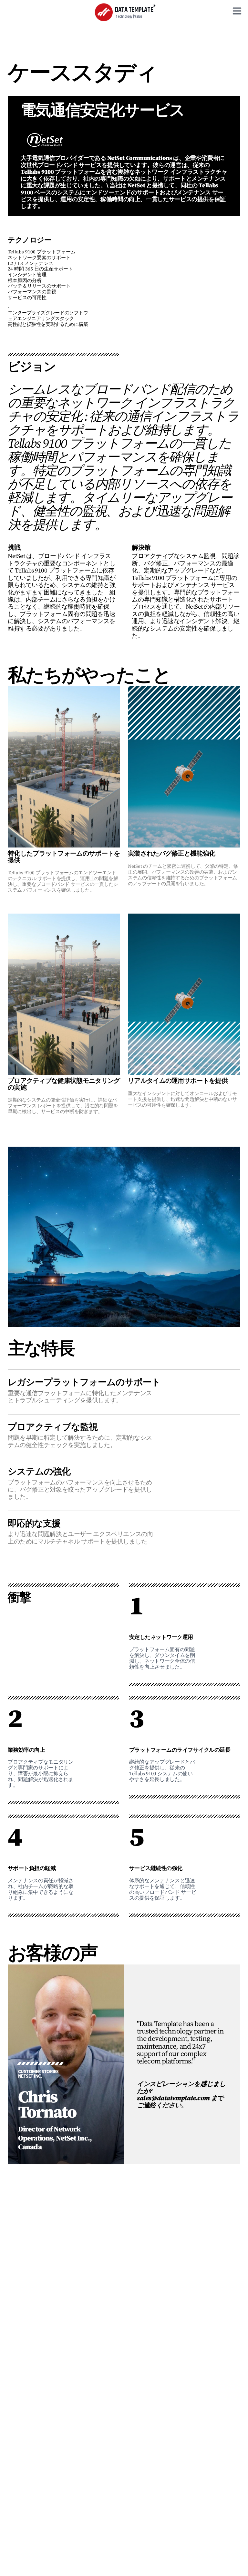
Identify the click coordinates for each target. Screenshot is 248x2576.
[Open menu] (237, 11)
